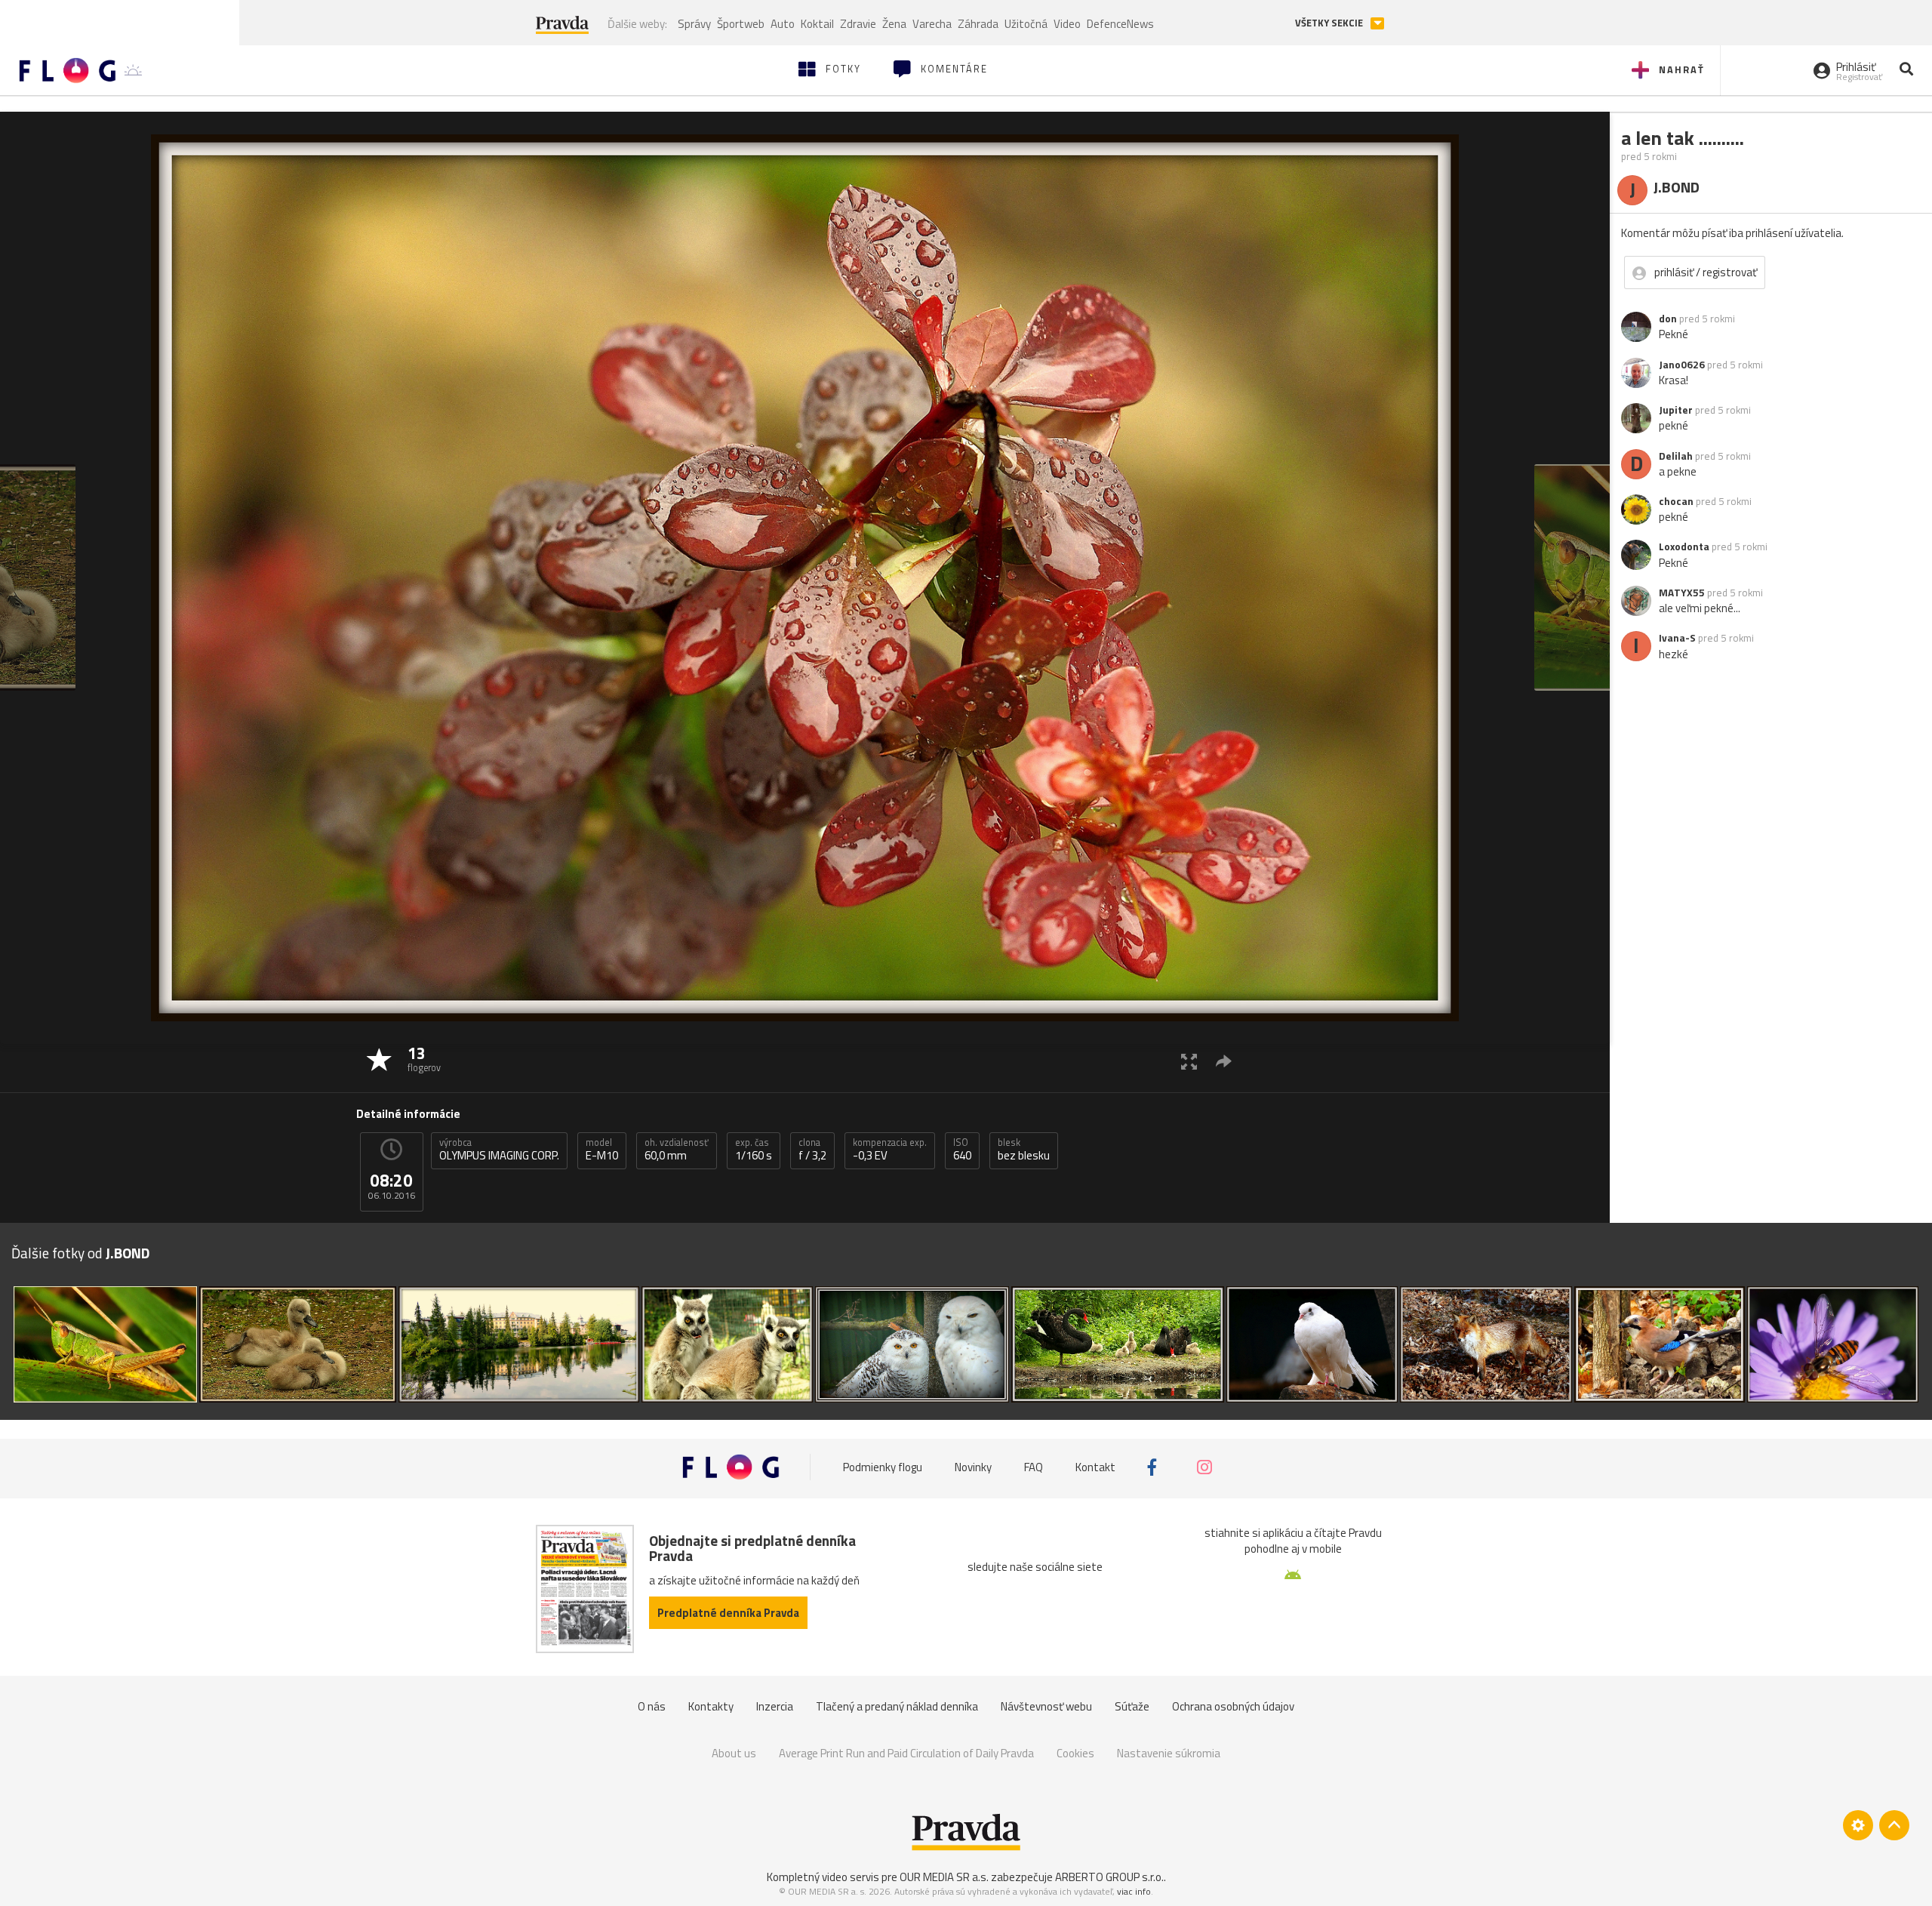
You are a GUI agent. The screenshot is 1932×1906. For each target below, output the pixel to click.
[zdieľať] (1224, 1061)
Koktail (817, 24)
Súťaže (1132, 1706)
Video (1067, 24)
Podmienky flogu (883, 1467)
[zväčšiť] (1189, 1061)
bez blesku (1024, 1150)
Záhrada (978, 24)
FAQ (1034, 1467)
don (1668, 319)
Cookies (1075, 1753)
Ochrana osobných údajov (1233, 1706)
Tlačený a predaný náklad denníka (897, 1706)
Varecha (932, 24)
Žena (894, 24)
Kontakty (711, 1706)
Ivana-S (1677, 638)
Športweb (741, 24)
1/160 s (754, 1150)
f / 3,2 (812, 1150)
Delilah (1676, 456)
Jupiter (1676, 410)
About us (734, 1753)
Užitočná (1026, 24)
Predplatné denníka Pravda (728, 1613)
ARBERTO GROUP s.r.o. (1109, 1877)
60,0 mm (677, 1150)
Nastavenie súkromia (1169, 1753)
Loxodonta (1684, 547)
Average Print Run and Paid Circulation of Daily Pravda (906, 1753)
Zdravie (858, 24)
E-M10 (602, 1150)
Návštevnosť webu (1046, 1706)
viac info (1134, 1891)
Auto (783, 24)
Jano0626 (1682, 365)
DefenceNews (1120, 24)
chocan (1676, 501)
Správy (694, 24)
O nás (652, 1706)
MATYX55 (1682, 593)
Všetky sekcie (1330, 23)
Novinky (973, 1467)
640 (962, 1150)
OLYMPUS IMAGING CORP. (499, 1150)
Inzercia (775, 1706)
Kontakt (1095, 1467)
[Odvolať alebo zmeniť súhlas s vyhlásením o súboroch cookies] (1858, 1825)
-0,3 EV (890, 1150)
